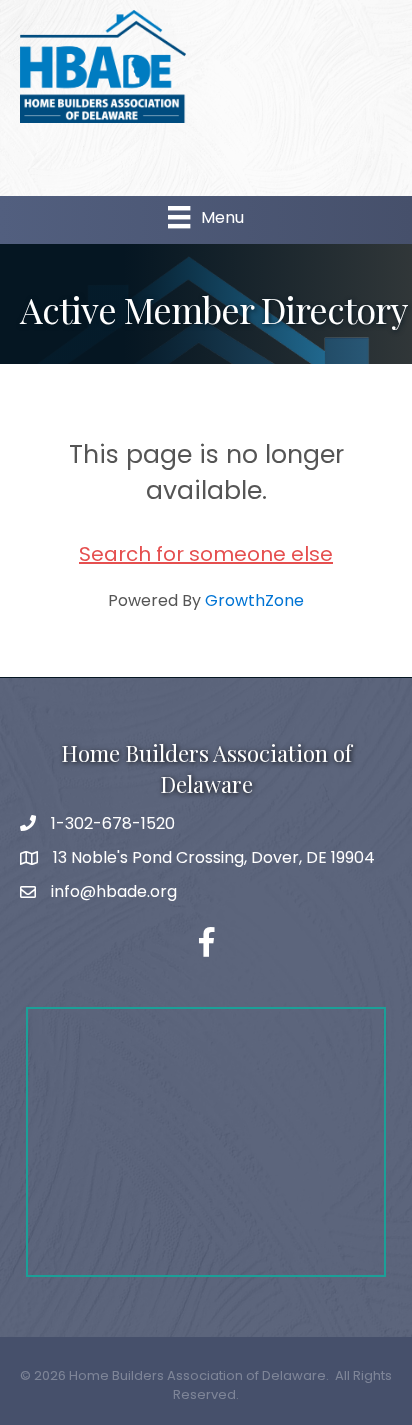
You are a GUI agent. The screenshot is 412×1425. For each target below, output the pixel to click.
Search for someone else (206, 554)
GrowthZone (254, 600)
